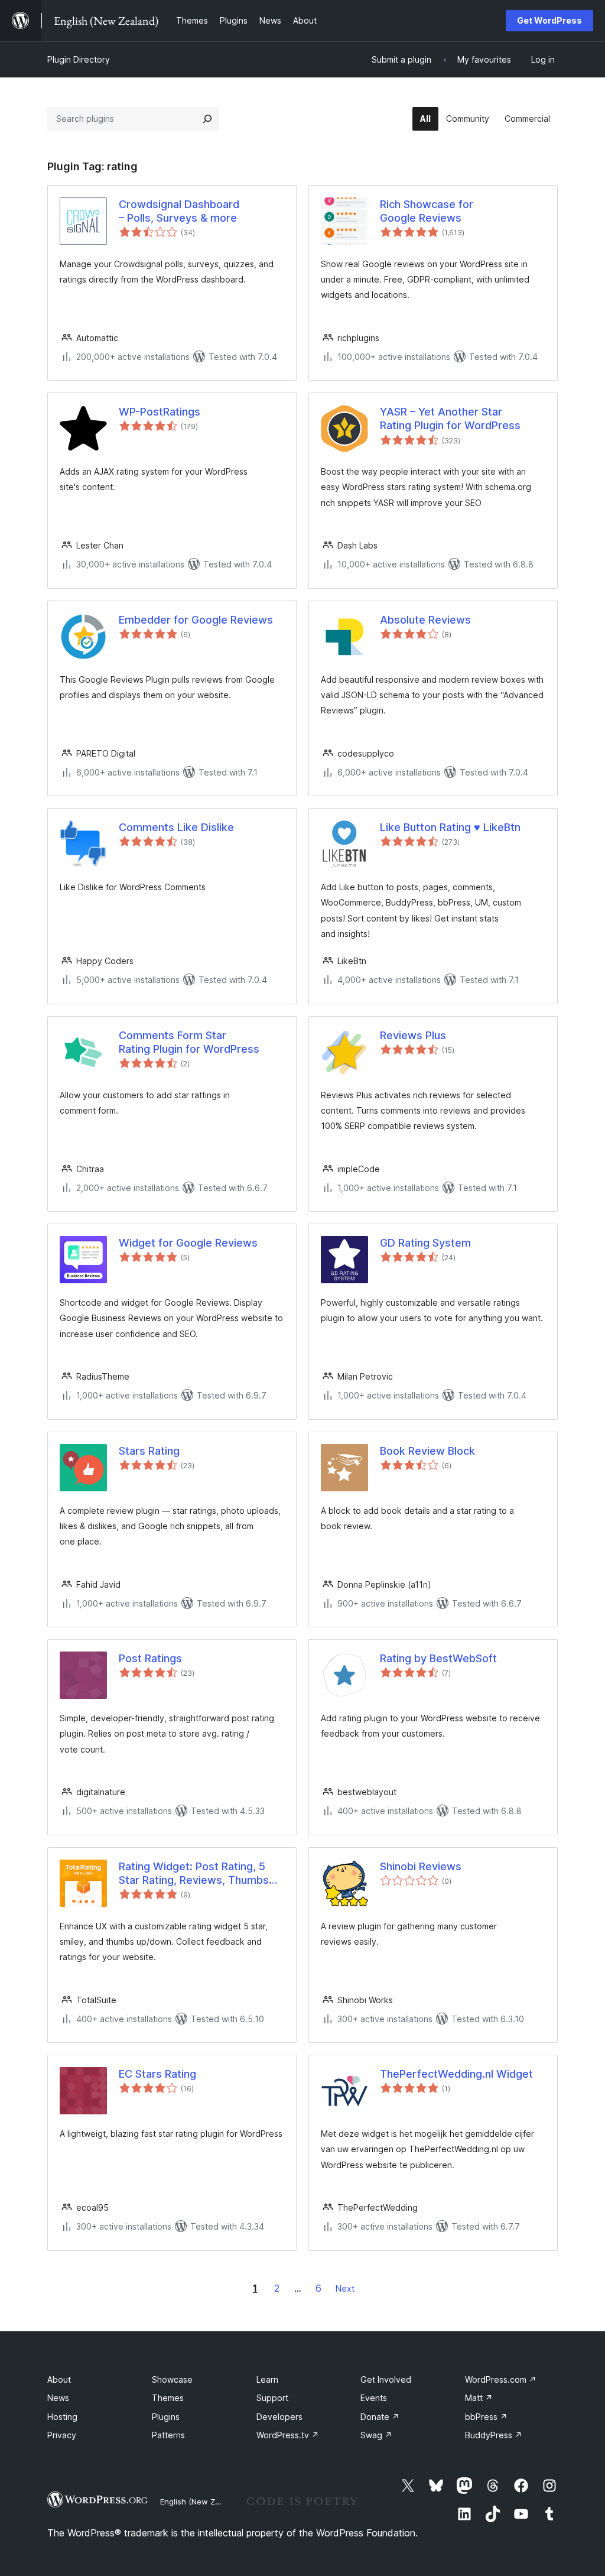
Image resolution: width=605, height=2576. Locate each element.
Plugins (166, 2417)
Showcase (172, 2379)
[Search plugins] (207, 119)
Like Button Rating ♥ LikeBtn (450, 827)
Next (345, 2288)
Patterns (168, 2435)
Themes (168, 2398)
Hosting (62, 2417)
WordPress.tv (288, 2435)
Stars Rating (149, 1451)
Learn (267, 2379)
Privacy (62, 2435)
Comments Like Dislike (176, 827)
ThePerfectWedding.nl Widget (456, 2074)
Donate (380, 2417)
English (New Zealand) (201, 2502)
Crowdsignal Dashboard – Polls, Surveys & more (179, 211)
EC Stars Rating (157, 2074)
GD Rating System (425, 1243)
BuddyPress (494, 2435)
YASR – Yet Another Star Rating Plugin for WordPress (450, 418)
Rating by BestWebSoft (438, 1658)
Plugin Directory (79, 59)
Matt (479, 2398)
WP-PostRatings (160, 412)
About (59, 2379)
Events (374, 2398)
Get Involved (386, 2379)
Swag (376, 2435)
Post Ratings (150, 1658)
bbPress (486, 2417)
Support (272, 2398)
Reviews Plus (413, 1035)
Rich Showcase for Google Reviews (427, 211)
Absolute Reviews (425, 620)
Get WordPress (549, 20)
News (58, 2398)
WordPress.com (501, 2379)
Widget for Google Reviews (188, 1243)
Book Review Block (427, 1451)
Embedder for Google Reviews (196, 620)
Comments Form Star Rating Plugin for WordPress (189, 1042)
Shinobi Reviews (421, 1866)
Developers (279, 2417)
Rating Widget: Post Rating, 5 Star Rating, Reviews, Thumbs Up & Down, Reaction (194, 1874)
